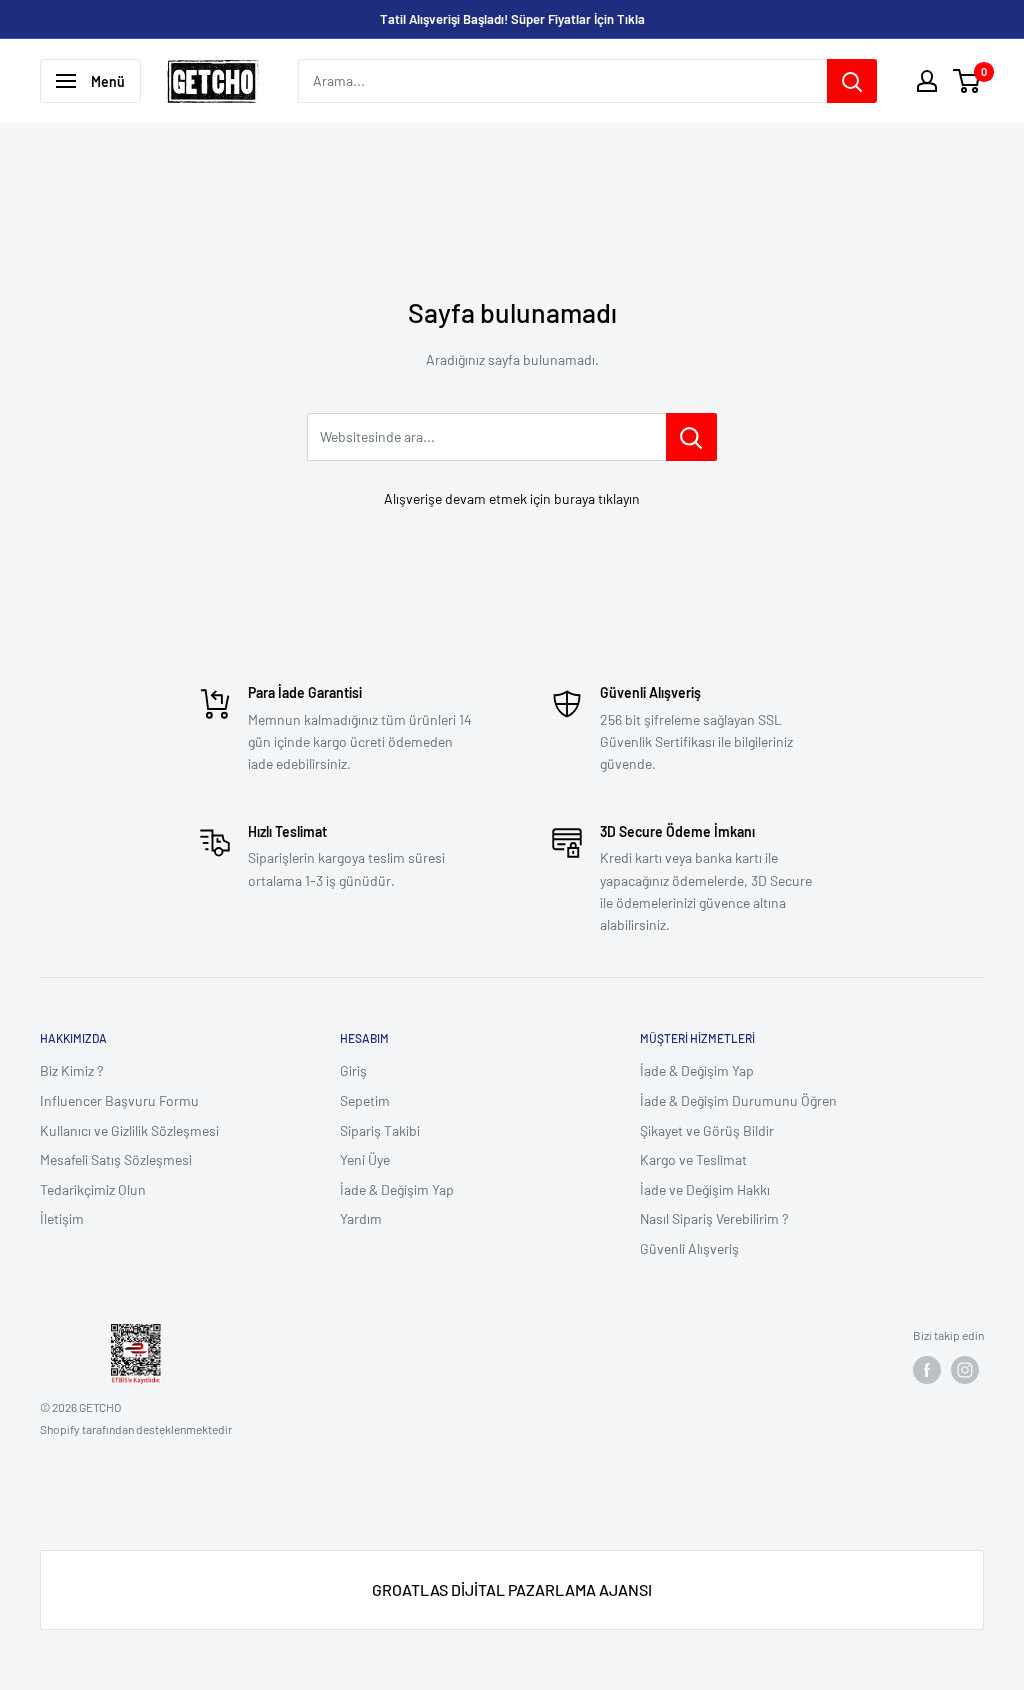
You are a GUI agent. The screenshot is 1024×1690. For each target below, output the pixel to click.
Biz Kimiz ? (71, 1070)
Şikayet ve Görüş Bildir (707, 1130)
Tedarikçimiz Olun (93, 1189)
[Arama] (852, 81)
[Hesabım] (927, 81)
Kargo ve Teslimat (693, 1159)
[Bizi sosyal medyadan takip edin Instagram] (965, 1370)
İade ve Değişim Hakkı (705, 1189)
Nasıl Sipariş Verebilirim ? (714, 1218)
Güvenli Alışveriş (689, 1248)
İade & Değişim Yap (397, 1189)
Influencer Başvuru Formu (119, 1100)
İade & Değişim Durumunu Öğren (738, 1100)
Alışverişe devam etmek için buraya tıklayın (512, 498)
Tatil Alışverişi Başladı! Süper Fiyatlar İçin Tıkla (512, 19)
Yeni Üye (365, 1159)
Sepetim (365, 1100)
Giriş (353, 1070)
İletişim (62, 1218)
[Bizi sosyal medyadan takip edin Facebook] (927, 1370)
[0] (967, 81)
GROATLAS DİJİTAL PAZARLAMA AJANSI (512, 1589)
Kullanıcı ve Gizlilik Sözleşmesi (129, 1130)
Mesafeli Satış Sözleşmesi (116, 1159)
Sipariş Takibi (380, 1130)
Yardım (361, 1218)
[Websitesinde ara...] (691, 437)
